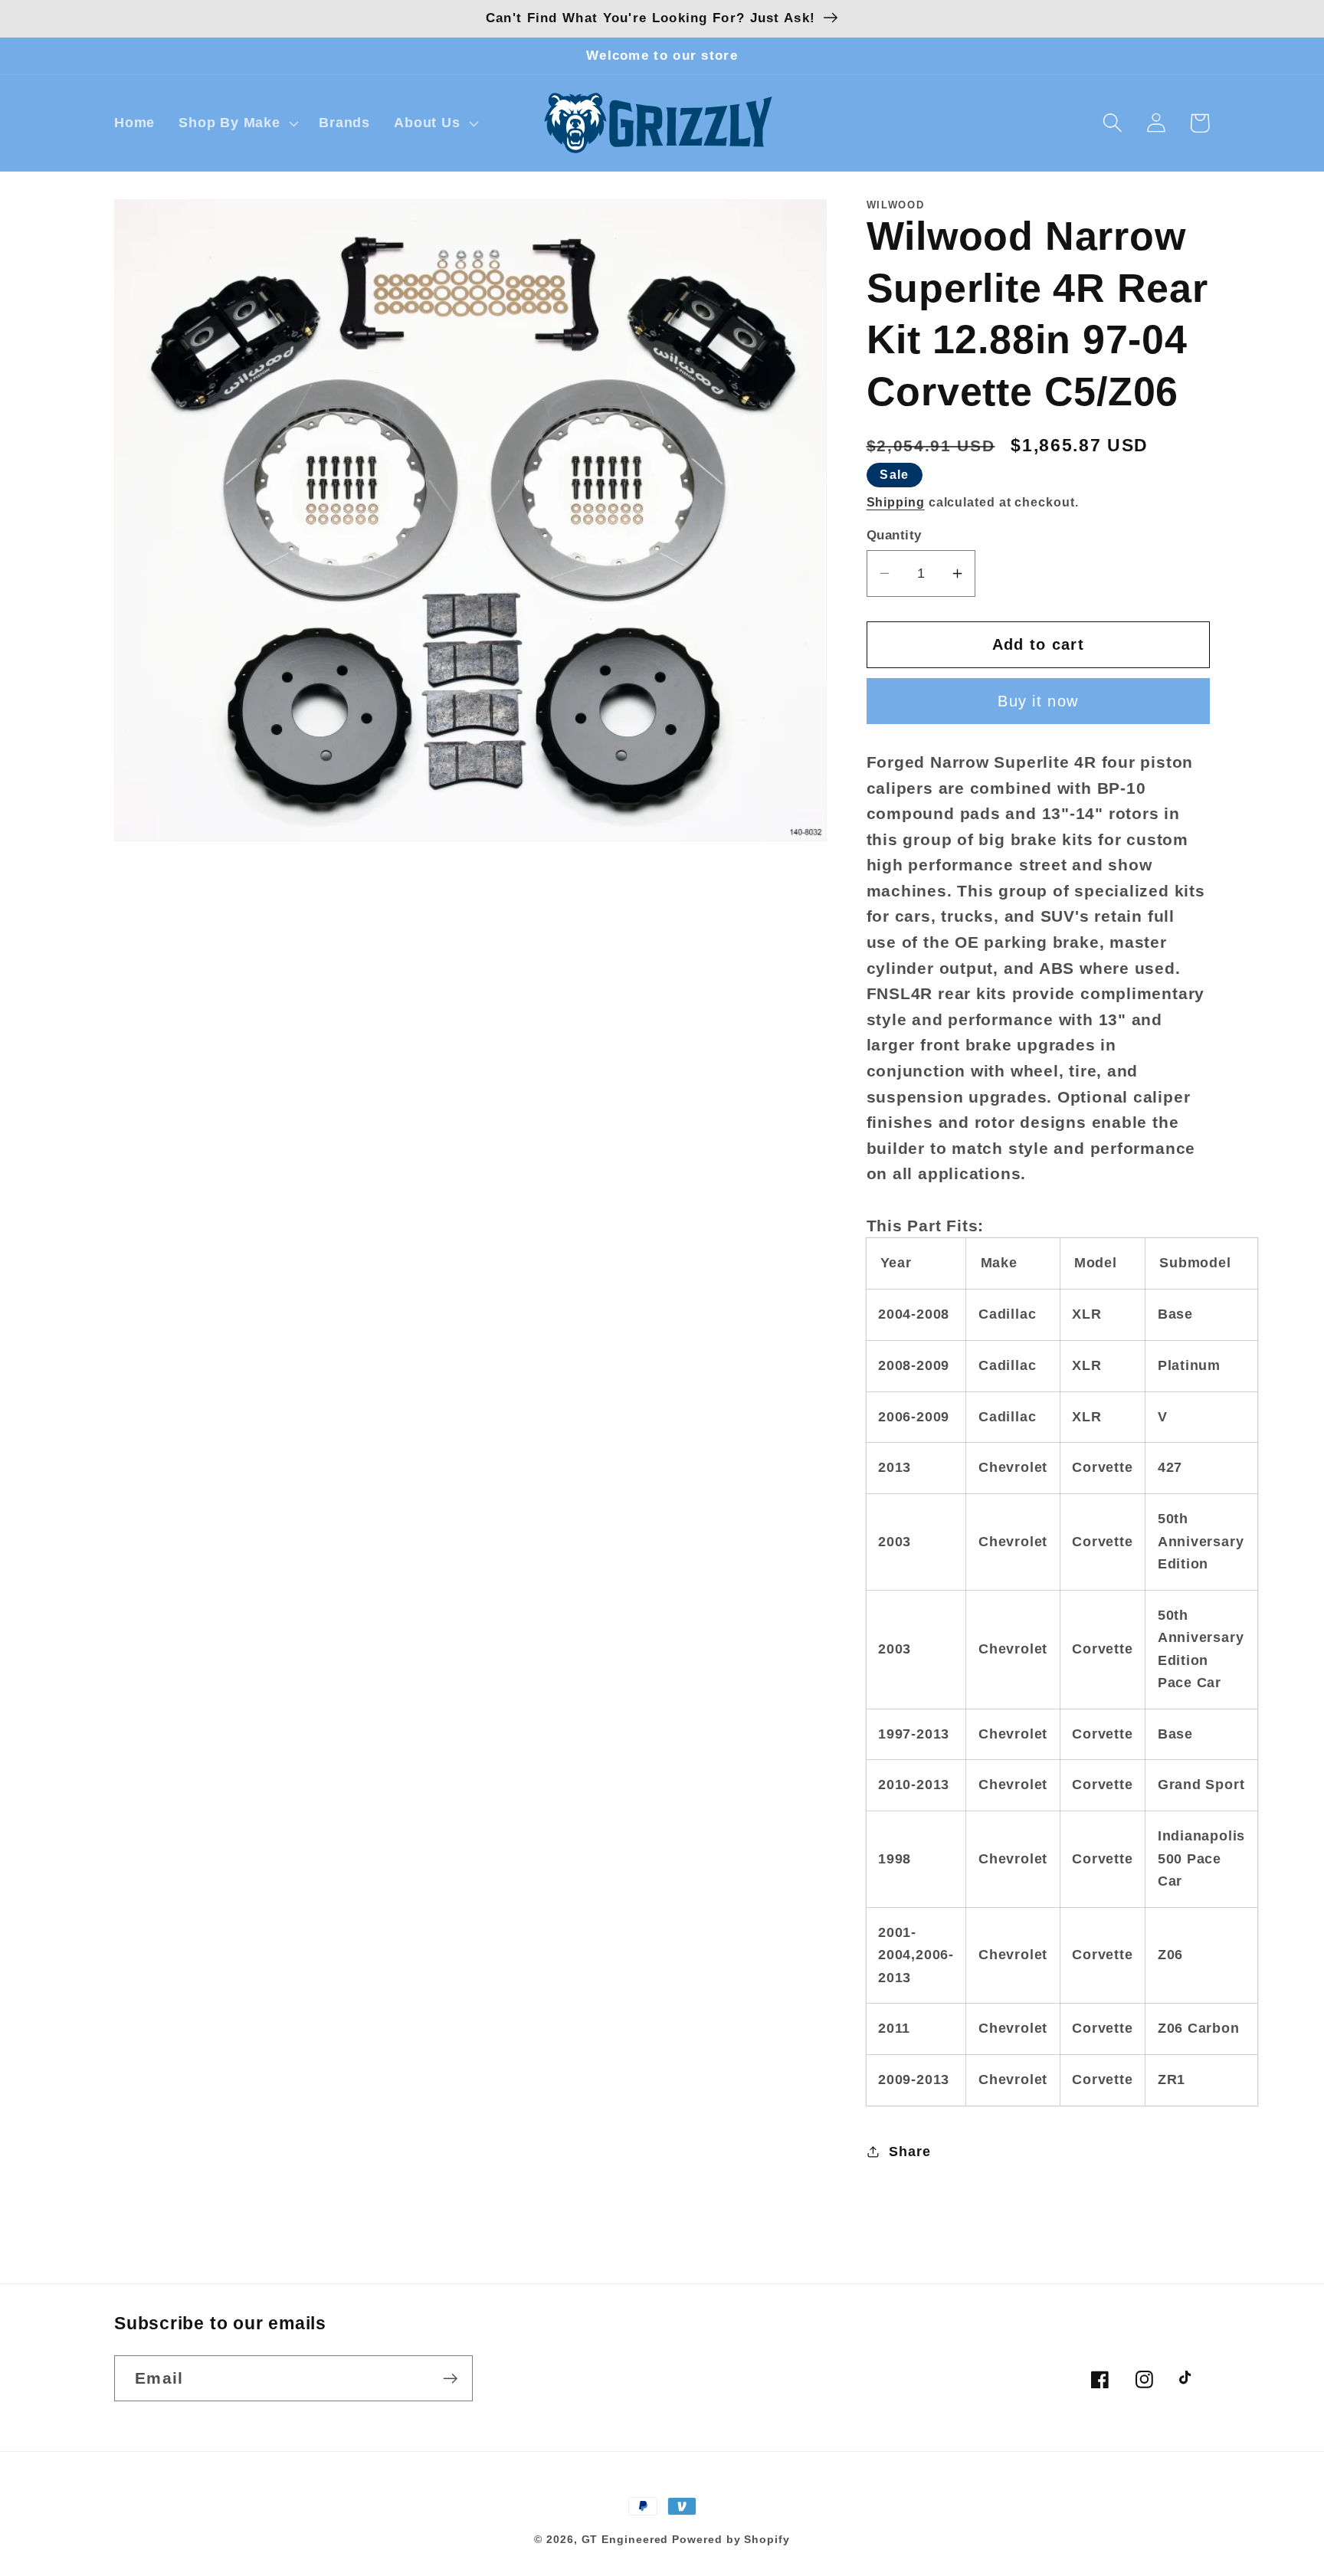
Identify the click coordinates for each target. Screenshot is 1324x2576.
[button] (237, 123)
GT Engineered (625, 2539)
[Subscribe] (450, 2379)
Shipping (896, 501)
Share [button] (909, 2152)
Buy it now (1038, 701)
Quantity (894, 535)
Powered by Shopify (731, 2539)
